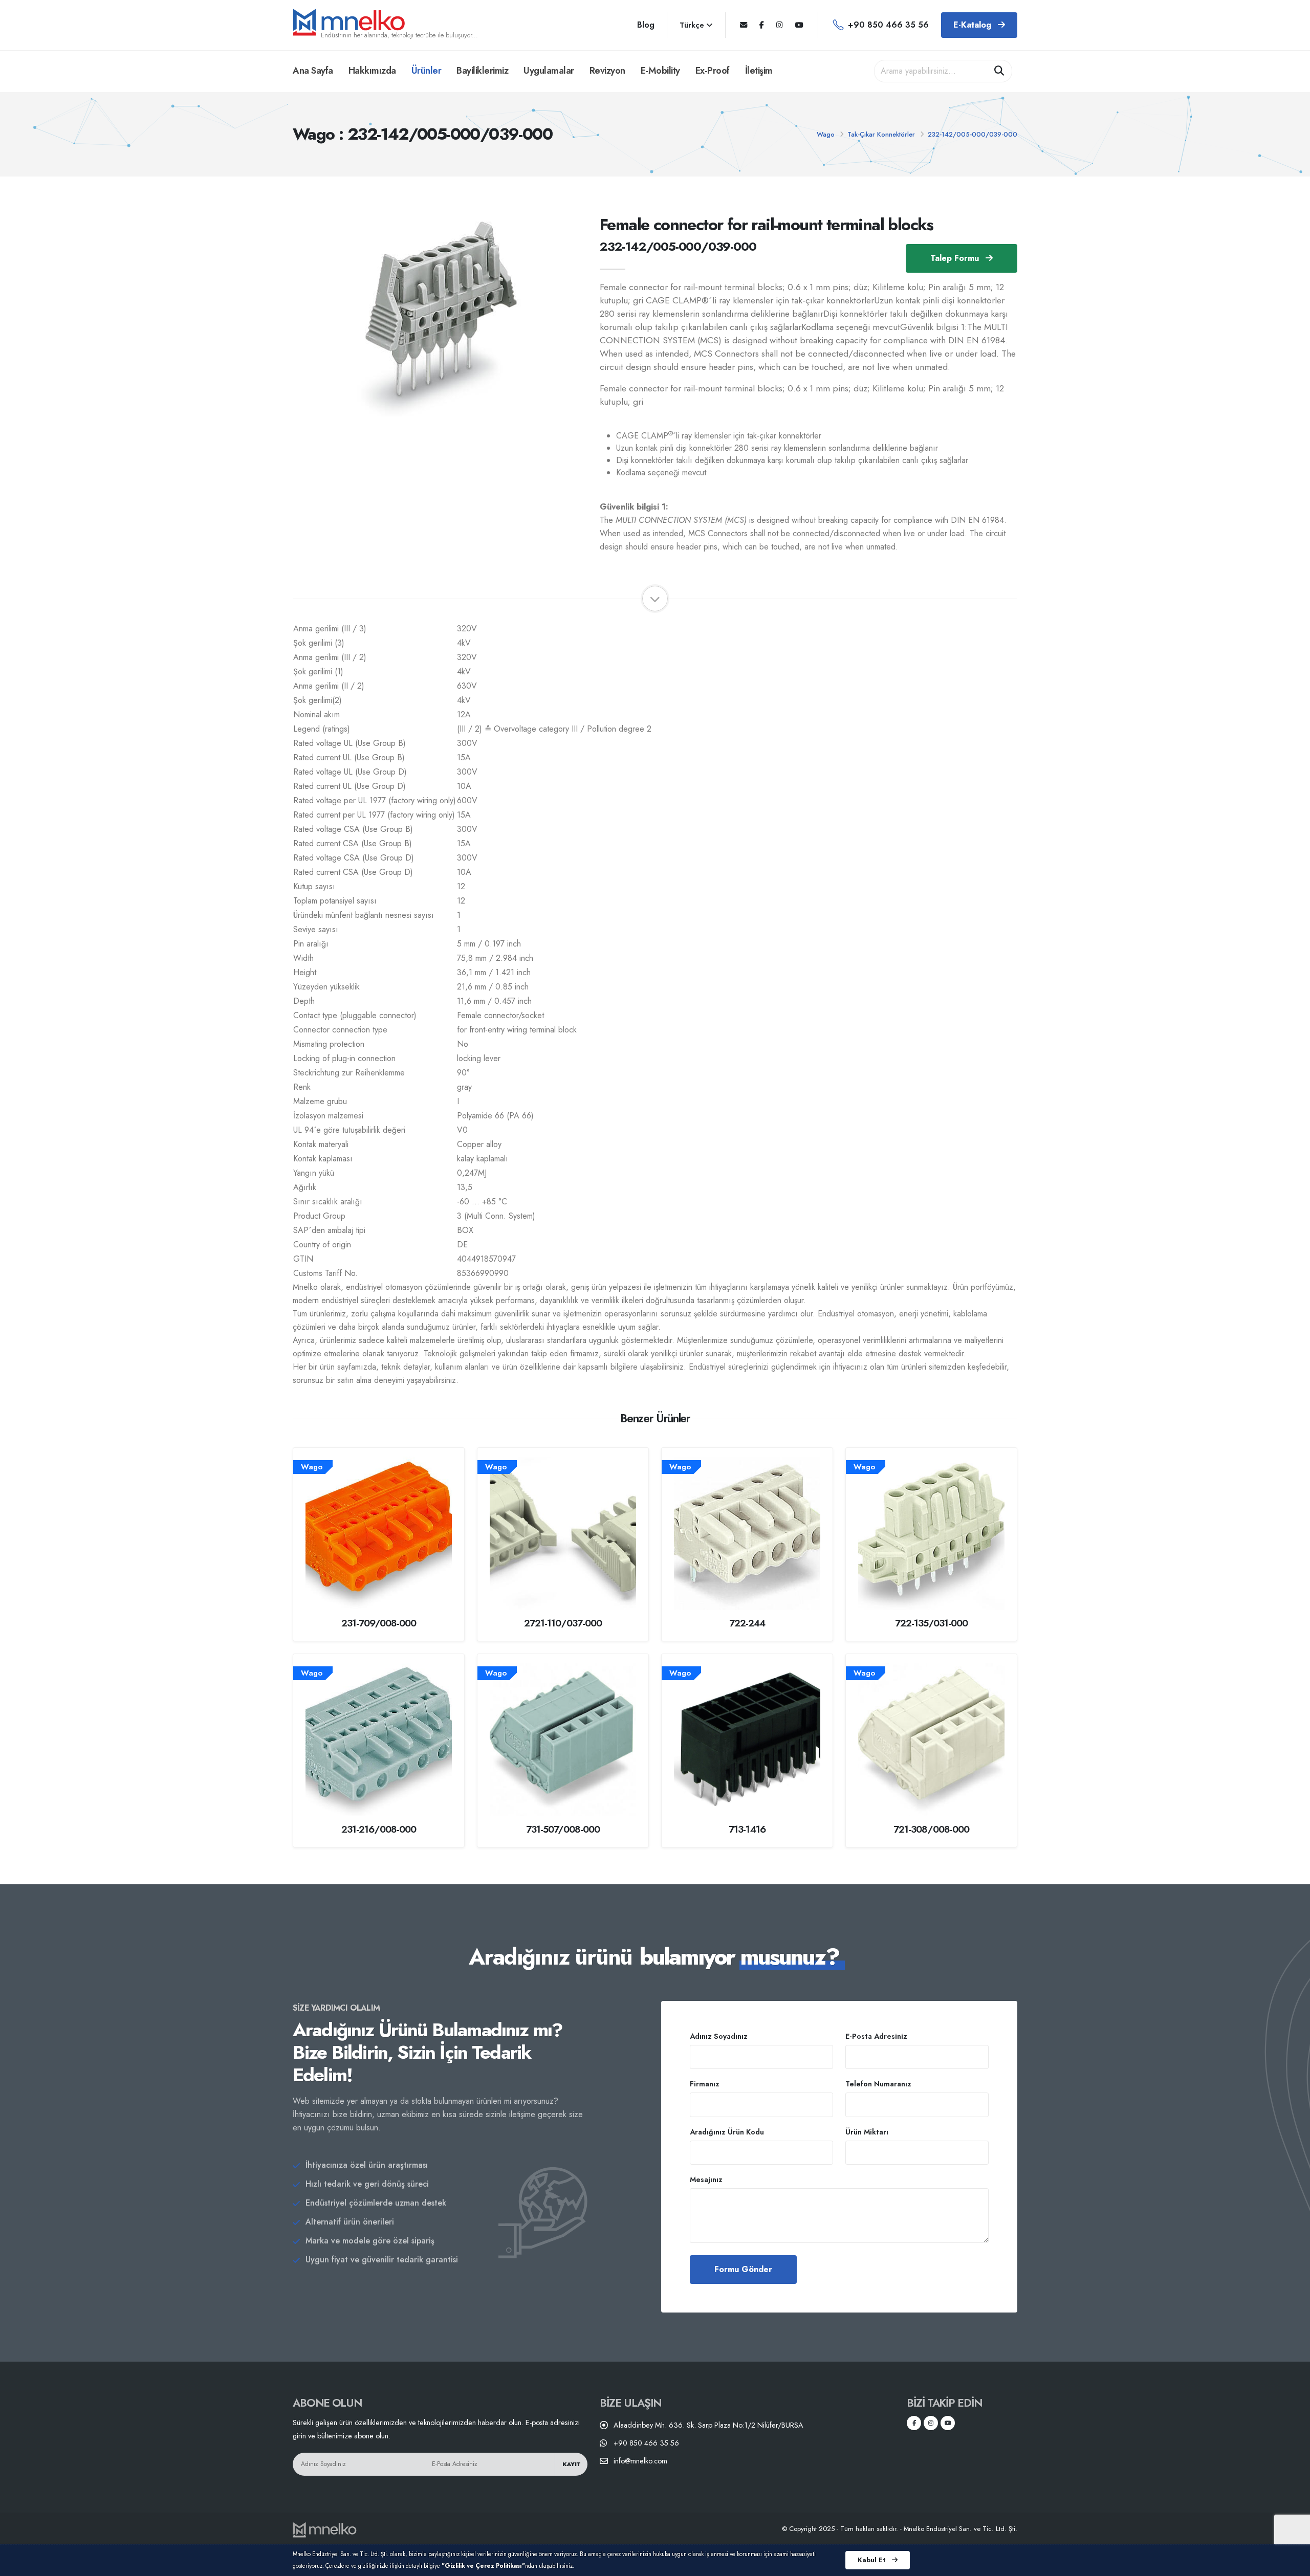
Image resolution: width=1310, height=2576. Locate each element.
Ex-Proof (713, 71)
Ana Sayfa (313, 71)
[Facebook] (762, 25)
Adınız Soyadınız (719, 2036)
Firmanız (705, 2084)
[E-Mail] (744, 25)
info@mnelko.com (640, 2461)
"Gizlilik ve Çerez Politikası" (483, 2566)
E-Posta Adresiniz (876, 2036)
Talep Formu (956, 258)
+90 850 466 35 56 (888, 25)
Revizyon (607, 71)
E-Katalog (974, 25)
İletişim (759, 71)
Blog (646, 25)
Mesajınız (706, 2179)
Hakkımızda (372, 71)
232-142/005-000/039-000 (973, 134)
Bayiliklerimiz (482, 71)
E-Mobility (660, 71)
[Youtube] (799, 25)
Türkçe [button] (693, 25)
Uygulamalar (549, 71)
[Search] (999, 71)
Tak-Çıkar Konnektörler (881, 134)
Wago (826, 134)
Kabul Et (873, 2560)
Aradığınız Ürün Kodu (727, 2132)
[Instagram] (780, 25)
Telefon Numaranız (878, 2084)
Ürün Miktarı (867, 2132)
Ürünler (427, 71)
